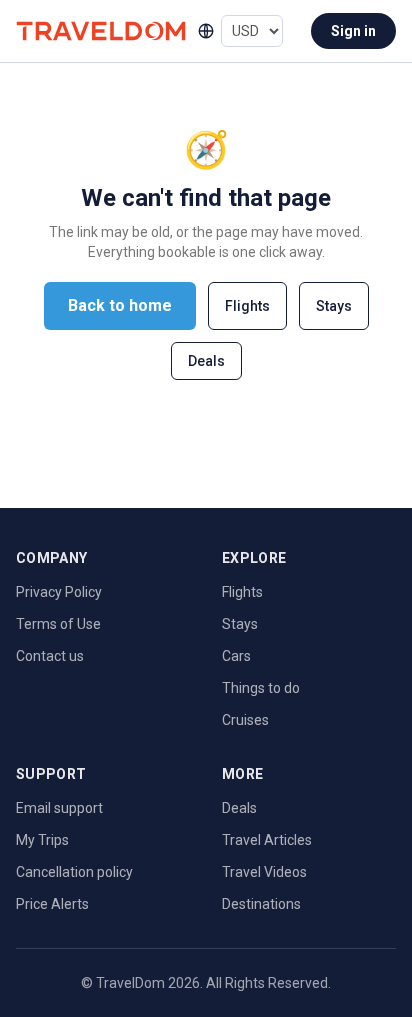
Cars (236, 656)
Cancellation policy (74, 872)
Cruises (245, 720)
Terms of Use (58, 624)
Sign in (353, 31)
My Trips (42, 840)
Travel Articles (267, 840)
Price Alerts (52, 904)
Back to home (120, 305)
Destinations (261, 904)
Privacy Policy (59, 592)
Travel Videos (264, 872)
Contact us (50, 656)
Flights (247, 306)
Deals (206, 361)
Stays (334, 306)
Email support (59, 808)
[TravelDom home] (101, 30)
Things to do (261, 688)
